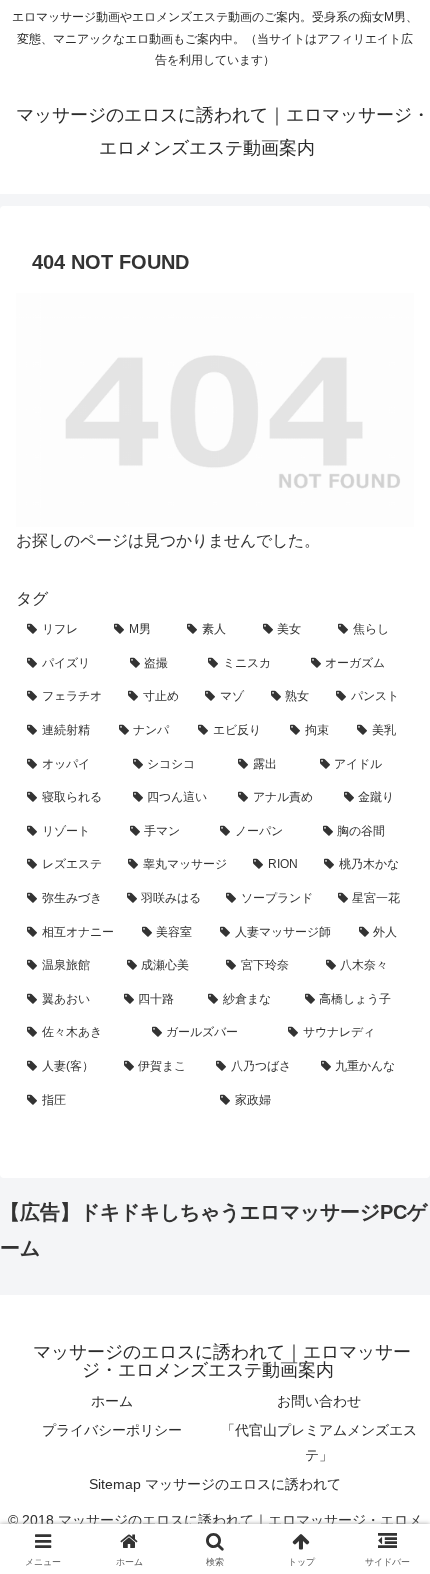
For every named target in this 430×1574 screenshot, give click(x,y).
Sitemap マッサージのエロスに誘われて (215, 1484)
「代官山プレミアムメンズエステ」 (319, 1442)
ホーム (112, 1401)
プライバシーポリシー (112, 1430)
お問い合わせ (319, 1401)
